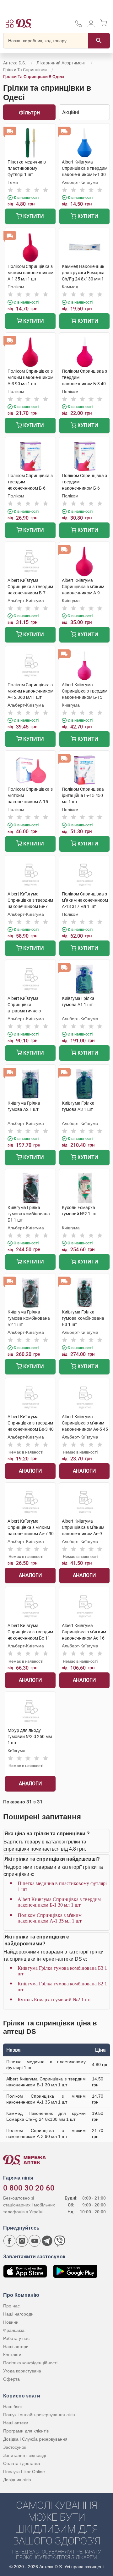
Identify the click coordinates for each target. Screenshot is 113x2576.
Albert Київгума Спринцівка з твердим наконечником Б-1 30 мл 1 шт (59, 1902)
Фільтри (29, 112)
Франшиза (14, 2330)
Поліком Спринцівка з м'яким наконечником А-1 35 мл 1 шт (50, 1918)
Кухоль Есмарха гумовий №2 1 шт (54, 2000)
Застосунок (15, 2447)
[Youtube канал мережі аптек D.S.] (35, 2241)
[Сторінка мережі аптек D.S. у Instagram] (22, 2241)
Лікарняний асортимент (61, 63)
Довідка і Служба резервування (35, 2439)
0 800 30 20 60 (29, 2188)
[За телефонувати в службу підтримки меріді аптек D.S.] (78, 26)
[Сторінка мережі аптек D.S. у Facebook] (9, 2241)
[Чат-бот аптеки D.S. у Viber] (60, 2241)
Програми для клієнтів (26, 2431)
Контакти (12, 2355)
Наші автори (16, 2347)
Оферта (11, 2379)
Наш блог (13, 2407)
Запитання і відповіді (24, 2455)
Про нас (11, 2306)
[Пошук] (99, 41)
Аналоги (30, 1471)
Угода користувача (22, 2371)
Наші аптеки (16, 2423)
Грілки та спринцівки (25, 70)
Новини (11, 2322)
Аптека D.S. (15, 63)
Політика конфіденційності (30, 2363)
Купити (33, 216)
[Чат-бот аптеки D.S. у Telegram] (47, 2241)
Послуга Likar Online (24, 2472)
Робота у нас (16, 2338)
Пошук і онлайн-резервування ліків (39, 2415)
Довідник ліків (17, 2480)
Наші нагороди (18, 2314)
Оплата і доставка (22, 2463)
